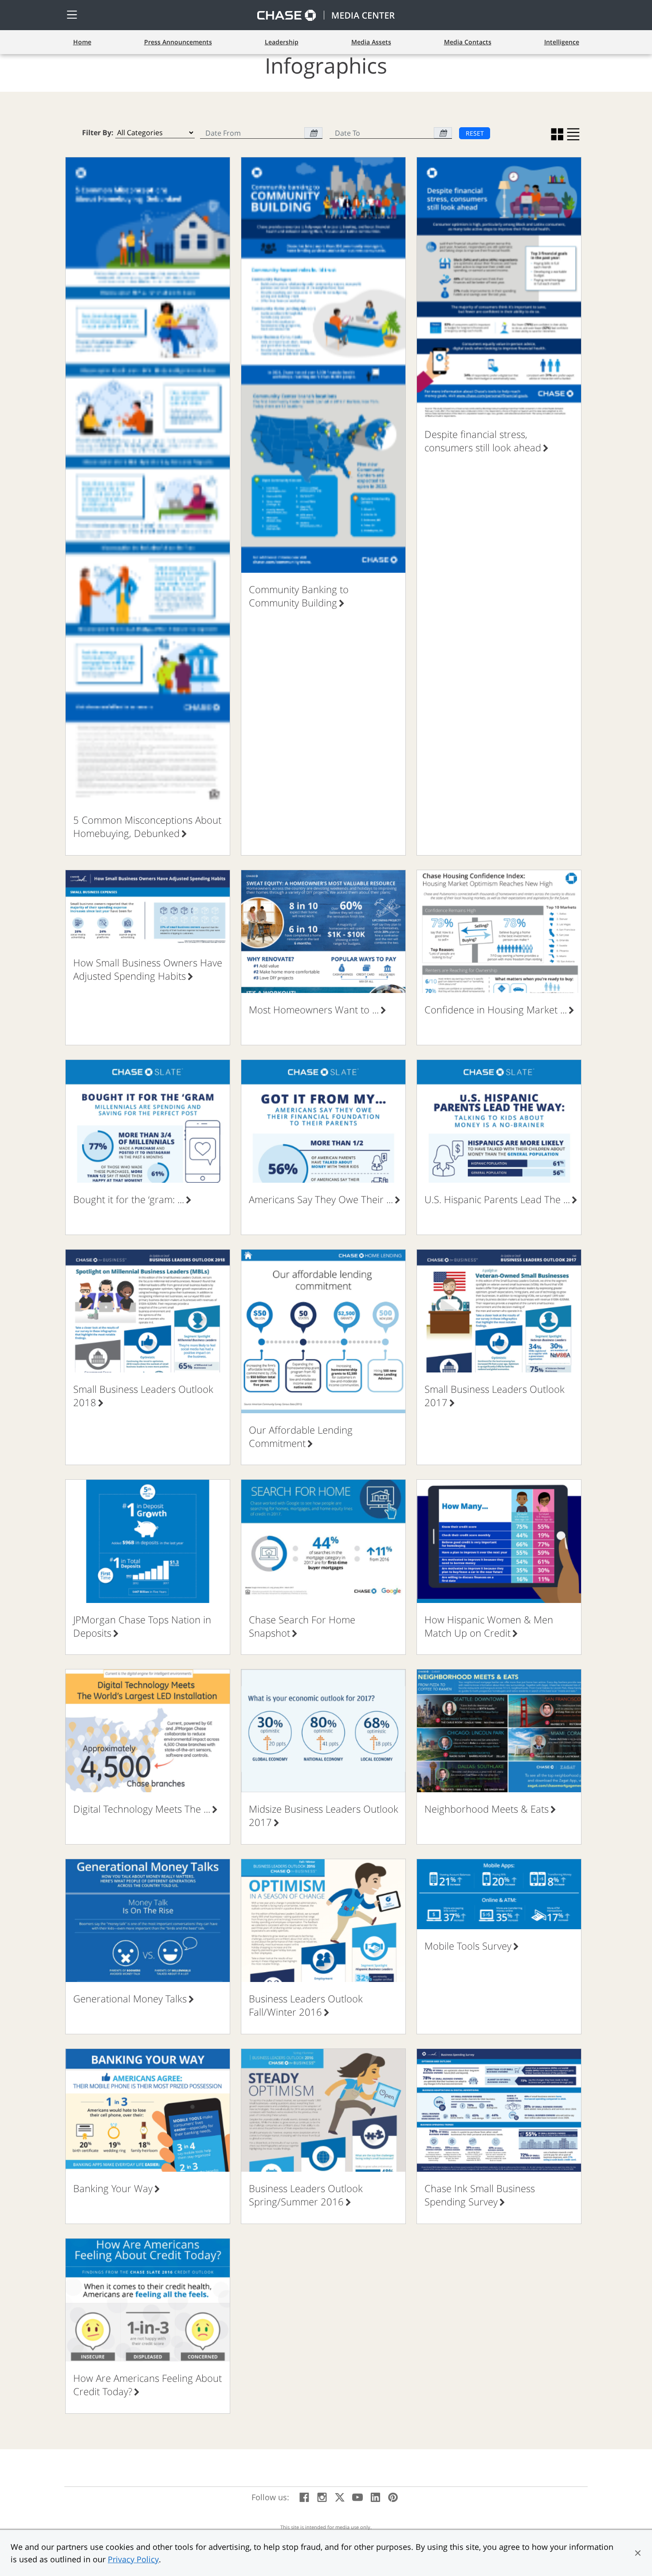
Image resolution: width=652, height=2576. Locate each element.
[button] (638, 2553)
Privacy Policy (133, 2559)
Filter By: (98, 133)
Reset (475, 133)
